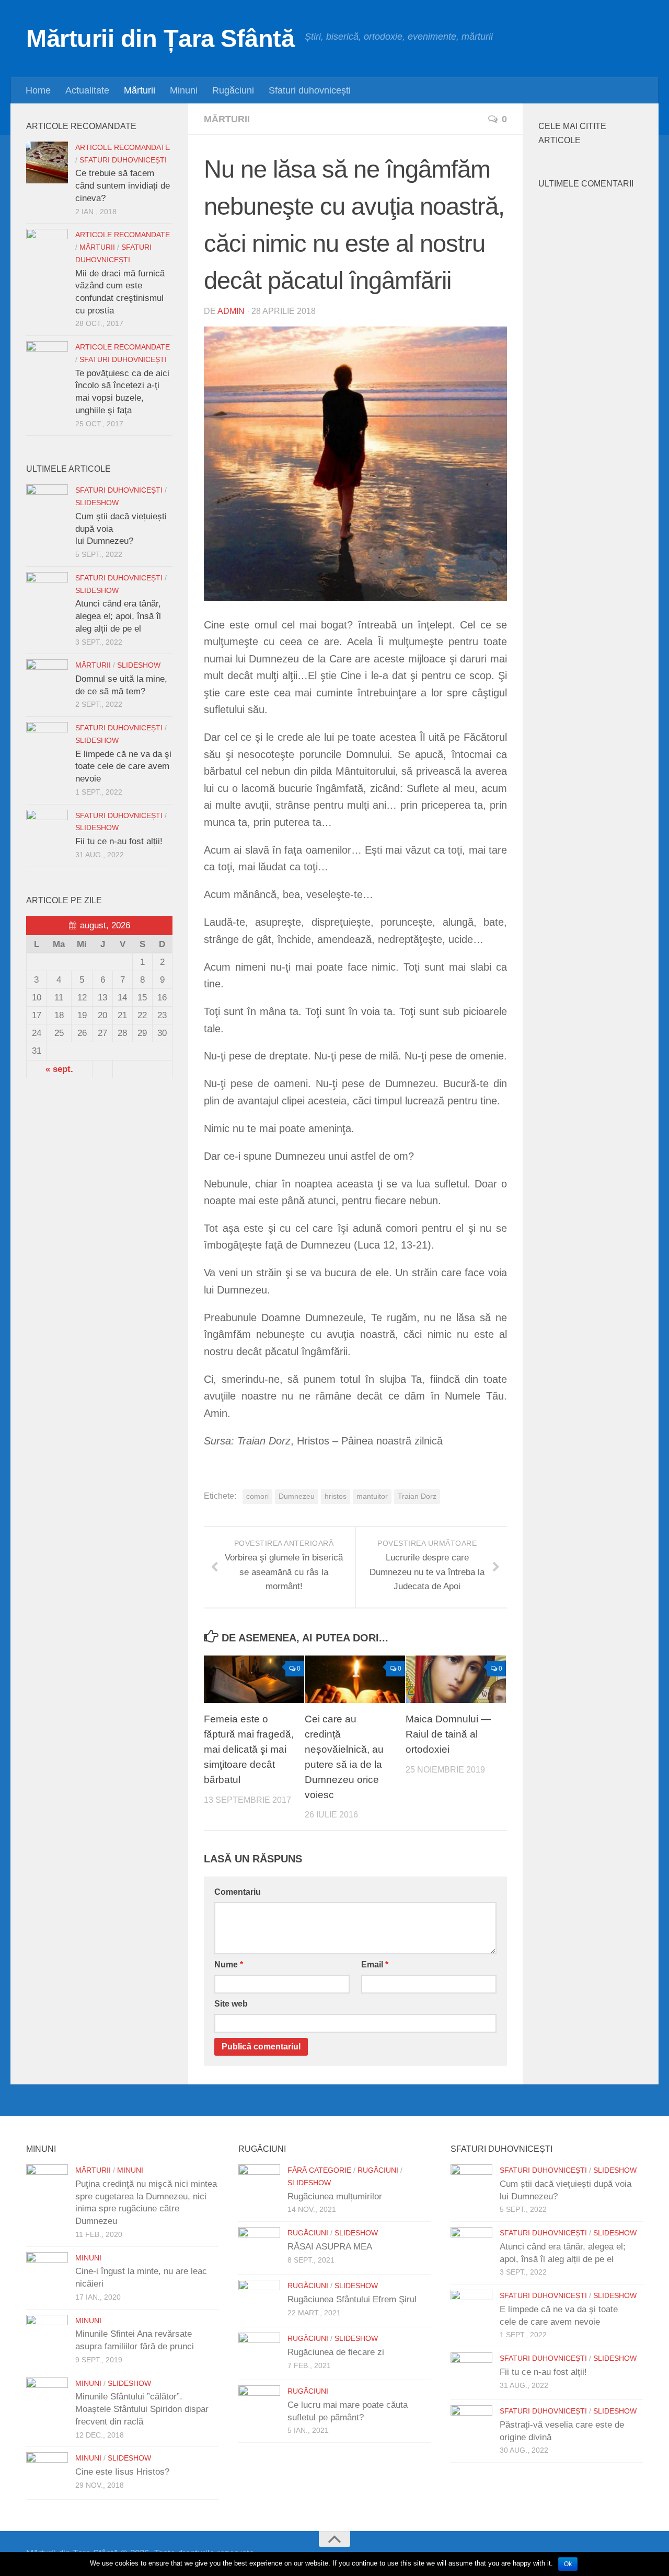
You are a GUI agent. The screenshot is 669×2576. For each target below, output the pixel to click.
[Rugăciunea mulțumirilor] (259, 2185)
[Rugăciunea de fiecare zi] (259, 2353)
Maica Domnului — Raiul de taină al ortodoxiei (448, 1735)
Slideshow (97, 503)
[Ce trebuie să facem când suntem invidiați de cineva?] (47, 162)
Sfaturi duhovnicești (310, 90)
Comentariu (238, 1892)
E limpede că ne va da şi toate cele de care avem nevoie (123, 766)
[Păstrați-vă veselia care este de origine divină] (471, 2426)
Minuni (184, 90)
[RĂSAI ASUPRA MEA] (259, 2248)
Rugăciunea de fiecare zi (336, 2352)
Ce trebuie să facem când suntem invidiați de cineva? (123, 185)
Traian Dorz (417, 1496)
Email (375, 1965)
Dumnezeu (297, 1496)
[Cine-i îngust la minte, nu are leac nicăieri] (47, 2273)
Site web (231, 2004)
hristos (336, 1496)
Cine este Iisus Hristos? (122, 2472)
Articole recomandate (123, 148)
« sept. (59, 1069)
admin (231, 311)
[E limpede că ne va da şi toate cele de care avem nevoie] (47, 743)
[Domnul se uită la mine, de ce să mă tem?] (47, 680)
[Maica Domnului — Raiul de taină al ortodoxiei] (456, 1679)
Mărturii (140, 90)
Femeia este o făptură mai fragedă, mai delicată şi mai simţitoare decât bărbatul (249, 1750)
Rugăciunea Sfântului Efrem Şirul (352, 2299)
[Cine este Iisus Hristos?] (47, 2473)
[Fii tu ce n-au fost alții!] (47, 831)
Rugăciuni (233, 90)
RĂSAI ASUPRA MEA (330, 2247)
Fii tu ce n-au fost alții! (119, 841)
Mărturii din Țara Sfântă (160, 38)
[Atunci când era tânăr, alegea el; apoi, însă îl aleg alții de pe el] (47, 593)
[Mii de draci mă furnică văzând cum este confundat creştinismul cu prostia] (47, 250)
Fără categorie (319, 2170)
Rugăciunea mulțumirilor (335, 2196)
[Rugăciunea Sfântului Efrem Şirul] (259, 2301)
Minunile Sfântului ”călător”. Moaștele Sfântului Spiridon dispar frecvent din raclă (142, 2409)
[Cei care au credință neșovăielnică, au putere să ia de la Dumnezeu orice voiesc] (355, 1679)
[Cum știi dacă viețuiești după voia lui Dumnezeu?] (47, 505)
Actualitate (87, 90)
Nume (229, 1965)
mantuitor (372, 1496)
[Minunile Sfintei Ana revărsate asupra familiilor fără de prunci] (47, 2336)
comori (257, 1496)
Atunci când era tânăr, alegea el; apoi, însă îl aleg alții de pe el (118, 616)
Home (38, 90)
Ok (568, 2564)
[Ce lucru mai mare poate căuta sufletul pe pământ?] (259, 2406)
